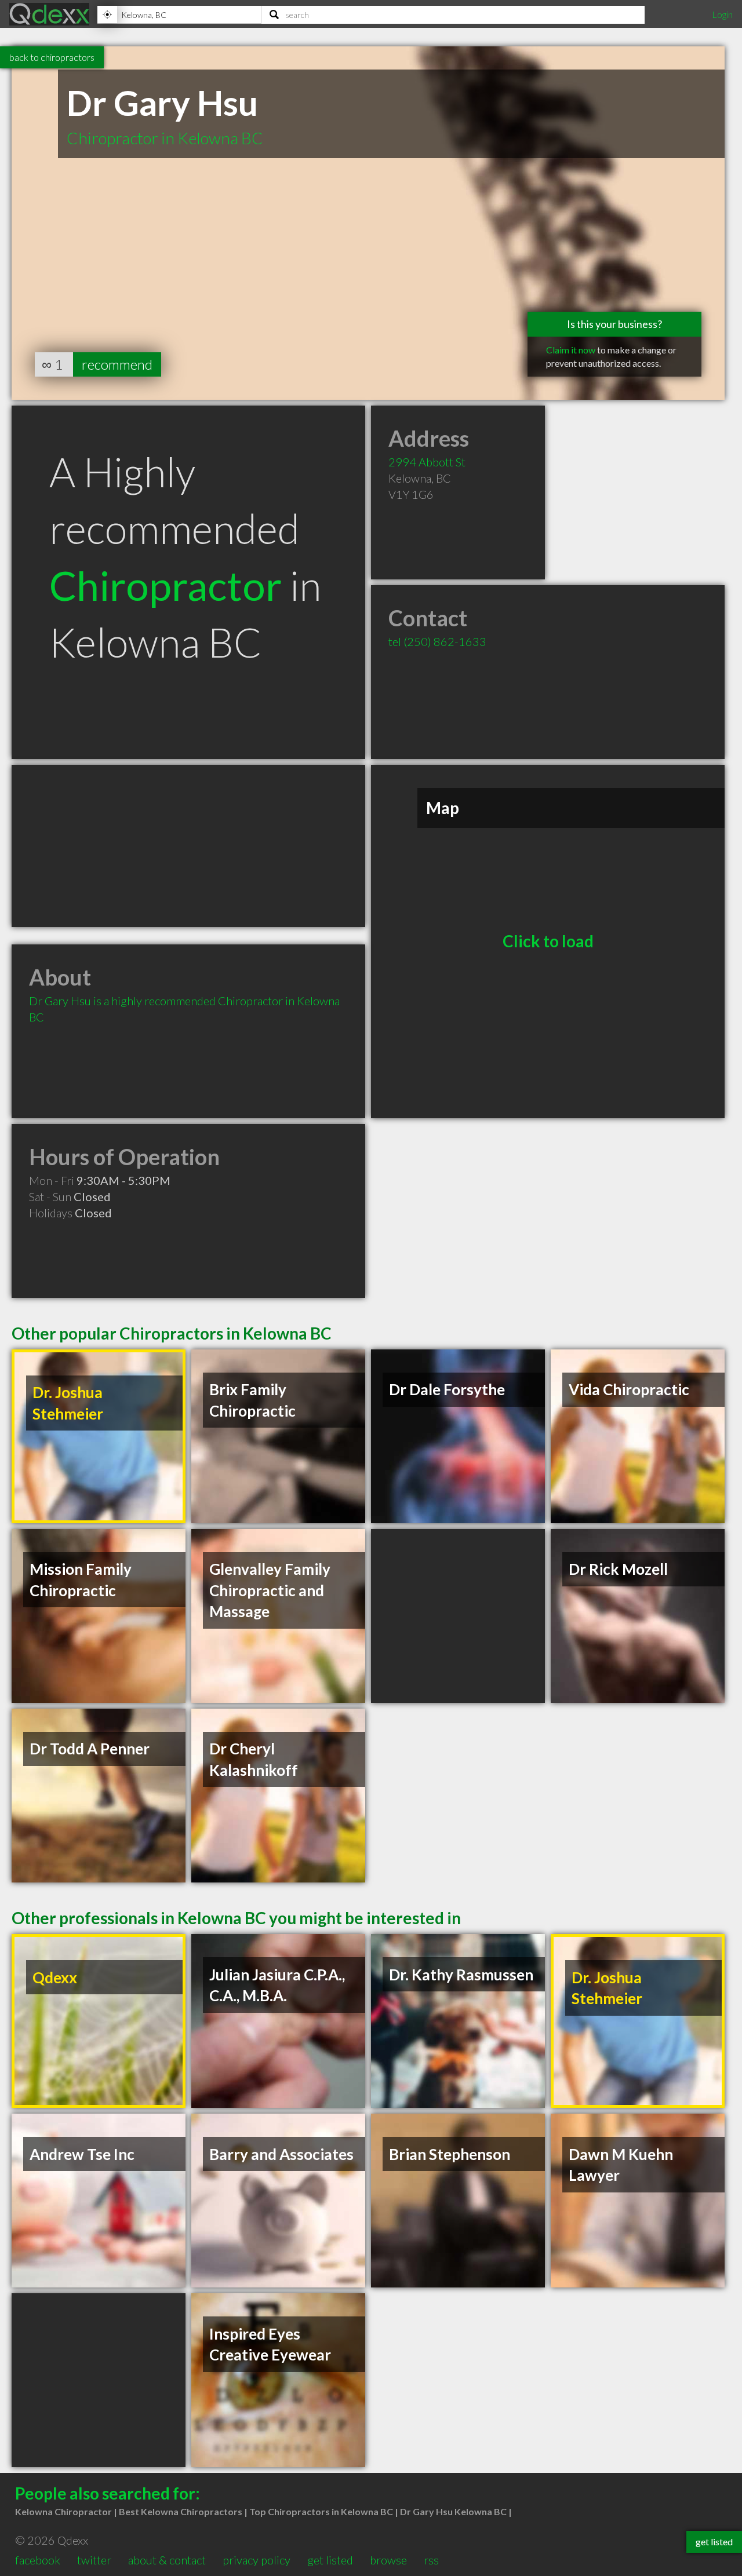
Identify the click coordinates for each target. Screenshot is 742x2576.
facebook (38, 2560)
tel (437, 641)
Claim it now (571, 350)
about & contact (167, 2560)
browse (388, 2560)
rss (431, 2560)
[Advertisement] (188, 846)
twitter (94, 2560)
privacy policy (257, 2560)
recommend (117, 364)
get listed (330, 2560)
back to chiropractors (52, 57)
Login (722, 14)
